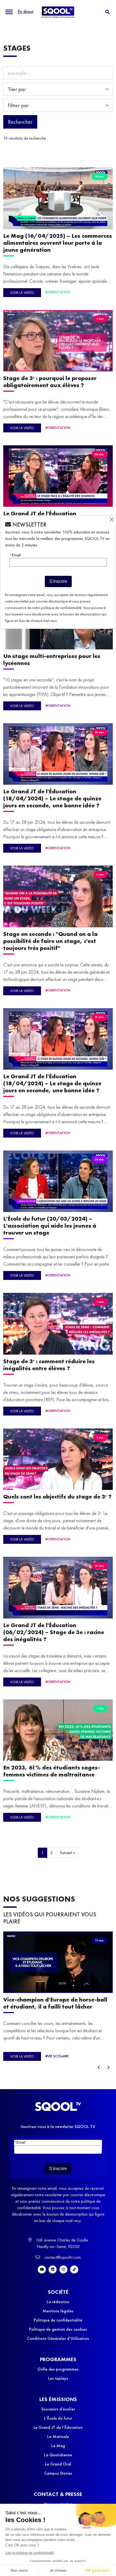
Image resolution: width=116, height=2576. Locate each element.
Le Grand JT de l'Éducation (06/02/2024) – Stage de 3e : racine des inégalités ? (54, 1632)
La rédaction (58, 2302)
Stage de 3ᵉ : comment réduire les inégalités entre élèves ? (49, 1365)
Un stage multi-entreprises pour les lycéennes (52, 660)
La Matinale (58, 2436)
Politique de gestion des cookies (58, 2329)
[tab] (107, 12)
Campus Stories (58, 2473)
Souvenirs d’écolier (58, 2409)
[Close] (112, 519)
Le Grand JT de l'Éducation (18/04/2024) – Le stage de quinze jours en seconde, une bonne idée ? (52, 798)
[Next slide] (108, 2068)
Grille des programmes (58, 2369)
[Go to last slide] (99, 2068)
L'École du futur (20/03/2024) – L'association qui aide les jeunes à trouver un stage (50, 1226)
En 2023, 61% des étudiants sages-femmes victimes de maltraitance (52, 1771)
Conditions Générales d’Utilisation (58, 2338)
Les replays (58, 2378)
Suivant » (67, 1853)
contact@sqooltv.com (62, 2257)
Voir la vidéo (22, 292)
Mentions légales (58, 2311)
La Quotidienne (58, 2455)
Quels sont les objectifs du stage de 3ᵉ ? (57, 1497)
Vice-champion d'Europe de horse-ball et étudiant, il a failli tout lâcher (55, 2003)
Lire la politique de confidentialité (30, 2553)
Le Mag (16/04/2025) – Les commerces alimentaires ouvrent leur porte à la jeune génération (58, 243)
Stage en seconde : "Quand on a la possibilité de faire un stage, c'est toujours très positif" (50, 941)
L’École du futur (58, 2418)
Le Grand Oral (58, 2464)
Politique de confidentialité (58, 2320)
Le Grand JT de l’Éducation (58, 2427)
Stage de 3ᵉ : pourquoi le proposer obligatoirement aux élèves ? (50, 382)
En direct (26, 11)
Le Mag (58, 2446)
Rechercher (20, 122)
